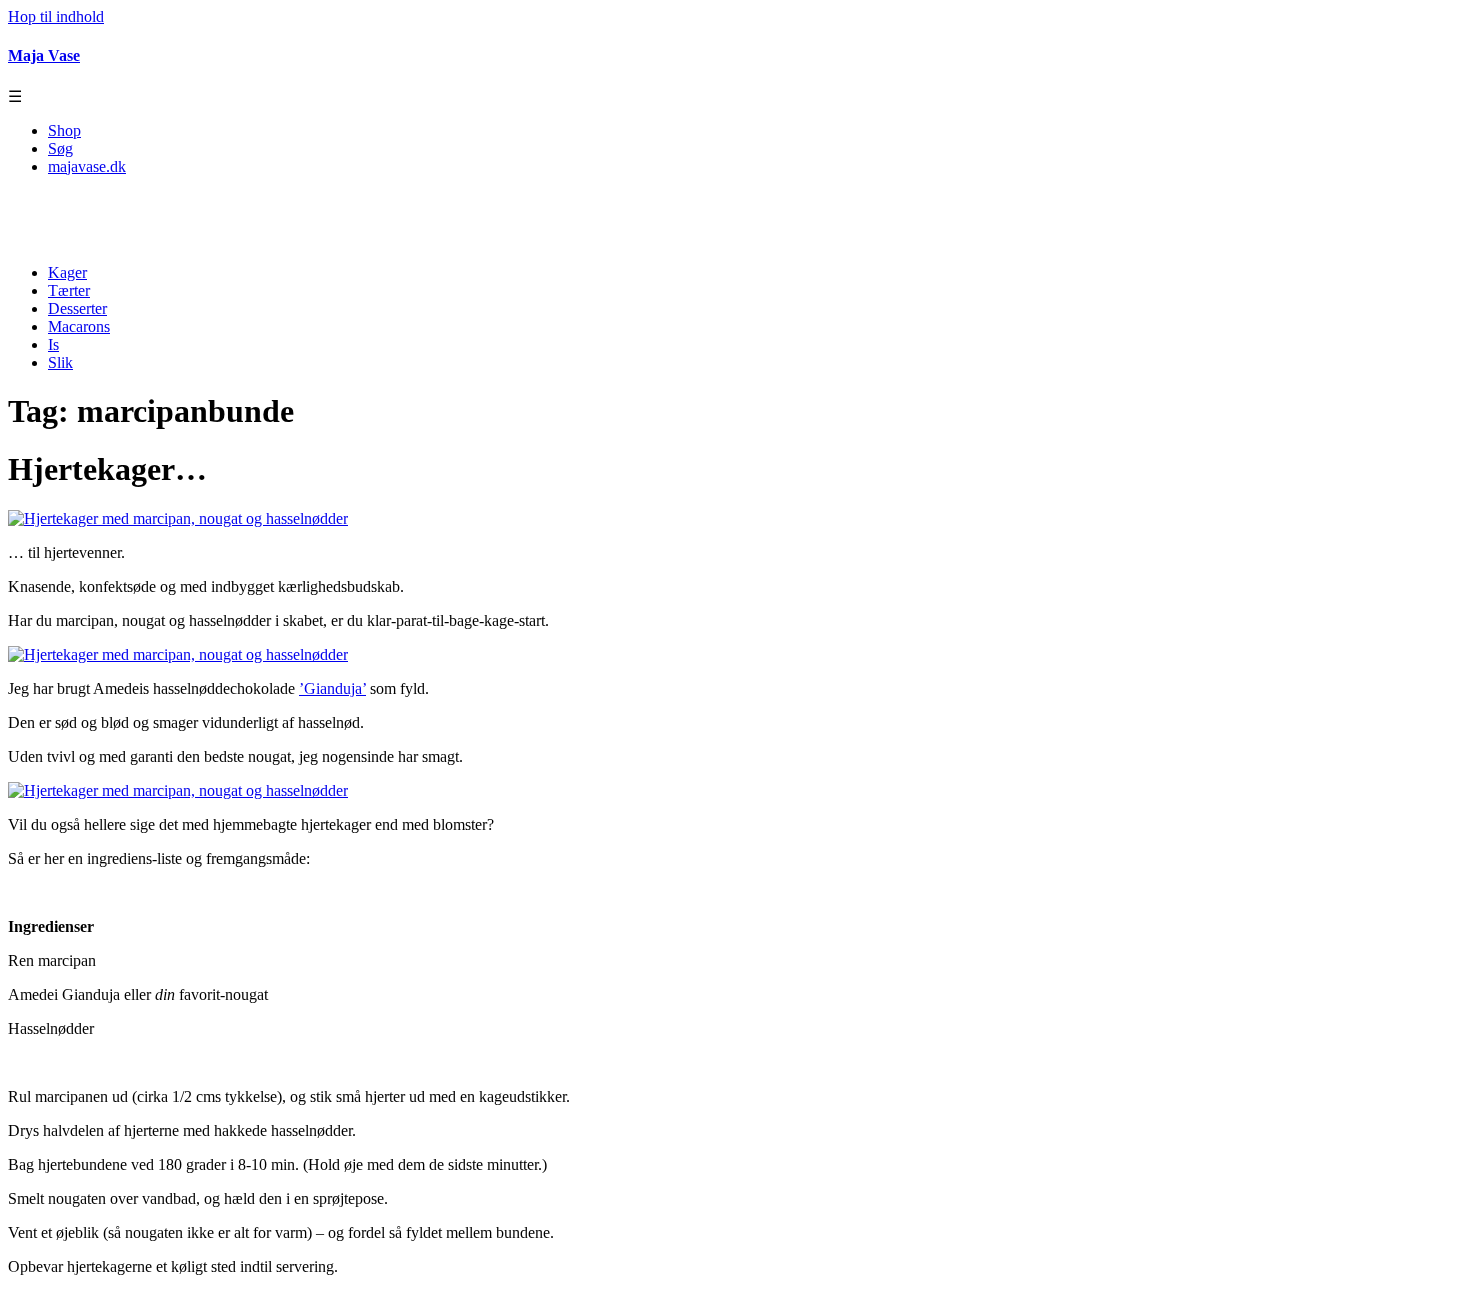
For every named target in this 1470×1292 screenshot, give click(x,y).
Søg (60, 148)
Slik (60, 362)
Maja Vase (44, 55)
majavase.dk (87, 166)
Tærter (69, 290)
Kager (67, 272)
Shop (64, 130)
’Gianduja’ (332, 688)
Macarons (79, 326)
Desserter (77, 308)
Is (53, 344)
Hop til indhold (56, 16)
